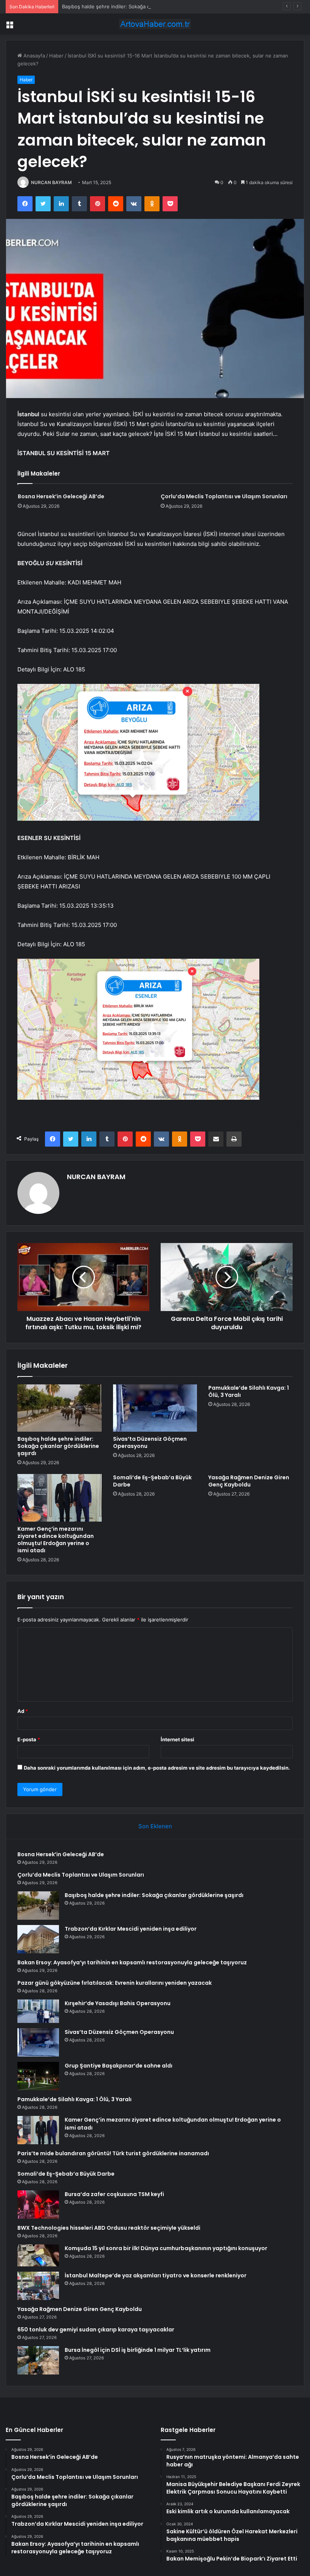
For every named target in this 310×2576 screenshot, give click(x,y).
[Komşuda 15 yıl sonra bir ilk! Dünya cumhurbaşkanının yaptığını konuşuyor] (38, 2256)
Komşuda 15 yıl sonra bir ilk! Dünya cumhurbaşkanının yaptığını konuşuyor (166, 2248)
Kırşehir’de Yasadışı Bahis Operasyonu (118, 2003)
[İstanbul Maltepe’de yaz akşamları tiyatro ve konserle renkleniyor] (38, 2286)
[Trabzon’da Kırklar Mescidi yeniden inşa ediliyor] (38, 1939)
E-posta (29, 1739)
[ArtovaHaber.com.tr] (155, 24)
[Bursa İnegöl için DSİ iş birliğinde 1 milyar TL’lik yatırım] (38, 2360)
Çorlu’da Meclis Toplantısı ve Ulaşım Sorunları (224, 496)
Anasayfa (33, 56)
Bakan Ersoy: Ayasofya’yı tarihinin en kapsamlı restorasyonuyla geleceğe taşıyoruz (132, 1962)
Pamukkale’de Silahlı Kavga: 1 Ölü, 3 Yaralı (249, 1391)
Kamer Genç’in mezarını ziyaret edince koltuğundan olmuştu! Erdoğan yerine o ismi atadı (56, 1540)
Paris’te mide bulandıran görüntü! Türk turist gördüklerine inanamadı (113, 2153)
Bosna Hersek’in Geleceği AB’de (61, 496)
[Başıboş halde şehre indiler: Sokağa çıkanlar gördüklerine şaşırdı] (60, 1408)
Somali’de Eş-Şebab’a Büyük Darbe (152, 1481)
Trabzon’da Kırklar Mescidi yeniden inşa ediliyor (131, 1929)
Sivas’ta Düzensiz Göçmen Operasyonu (150, 1442)
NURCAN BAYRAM (51, 182)
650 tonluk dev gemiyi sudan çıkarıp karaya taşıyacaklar (96, 2330)
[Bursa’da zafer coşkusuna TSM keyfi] (38, 2205)
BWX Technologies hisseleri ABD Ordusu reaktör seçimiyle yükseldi (109, 2228)
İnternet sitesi (177, 1739)
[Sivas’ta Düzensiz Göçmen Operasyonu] (155, 1408)
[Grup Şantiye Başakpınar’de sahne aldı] (38, 2076)
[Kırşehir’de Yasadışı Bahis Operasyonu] (38, 2011)
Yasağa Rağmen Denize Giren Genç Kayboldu (249, 1481)
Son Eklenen (155, 1826)
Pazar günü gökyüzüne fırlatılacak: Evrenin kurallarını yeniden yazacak (115, 1983)
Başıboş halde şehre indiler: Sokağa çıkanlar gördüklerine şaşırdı (137, 6)
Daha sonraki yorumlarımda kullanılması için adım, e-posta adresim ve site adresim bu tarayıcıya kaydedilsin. (157, 1768)
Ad (23, 1711)
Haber (56, 56)
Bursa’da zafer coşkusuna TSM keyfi (114, 2194)
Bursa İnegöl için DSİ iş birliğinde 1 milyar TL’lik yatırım (138, 2350)
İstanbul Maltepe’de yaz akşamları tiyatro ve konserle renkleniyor (156, 2275)
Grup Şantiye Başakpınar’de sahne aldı (119, 2066)
